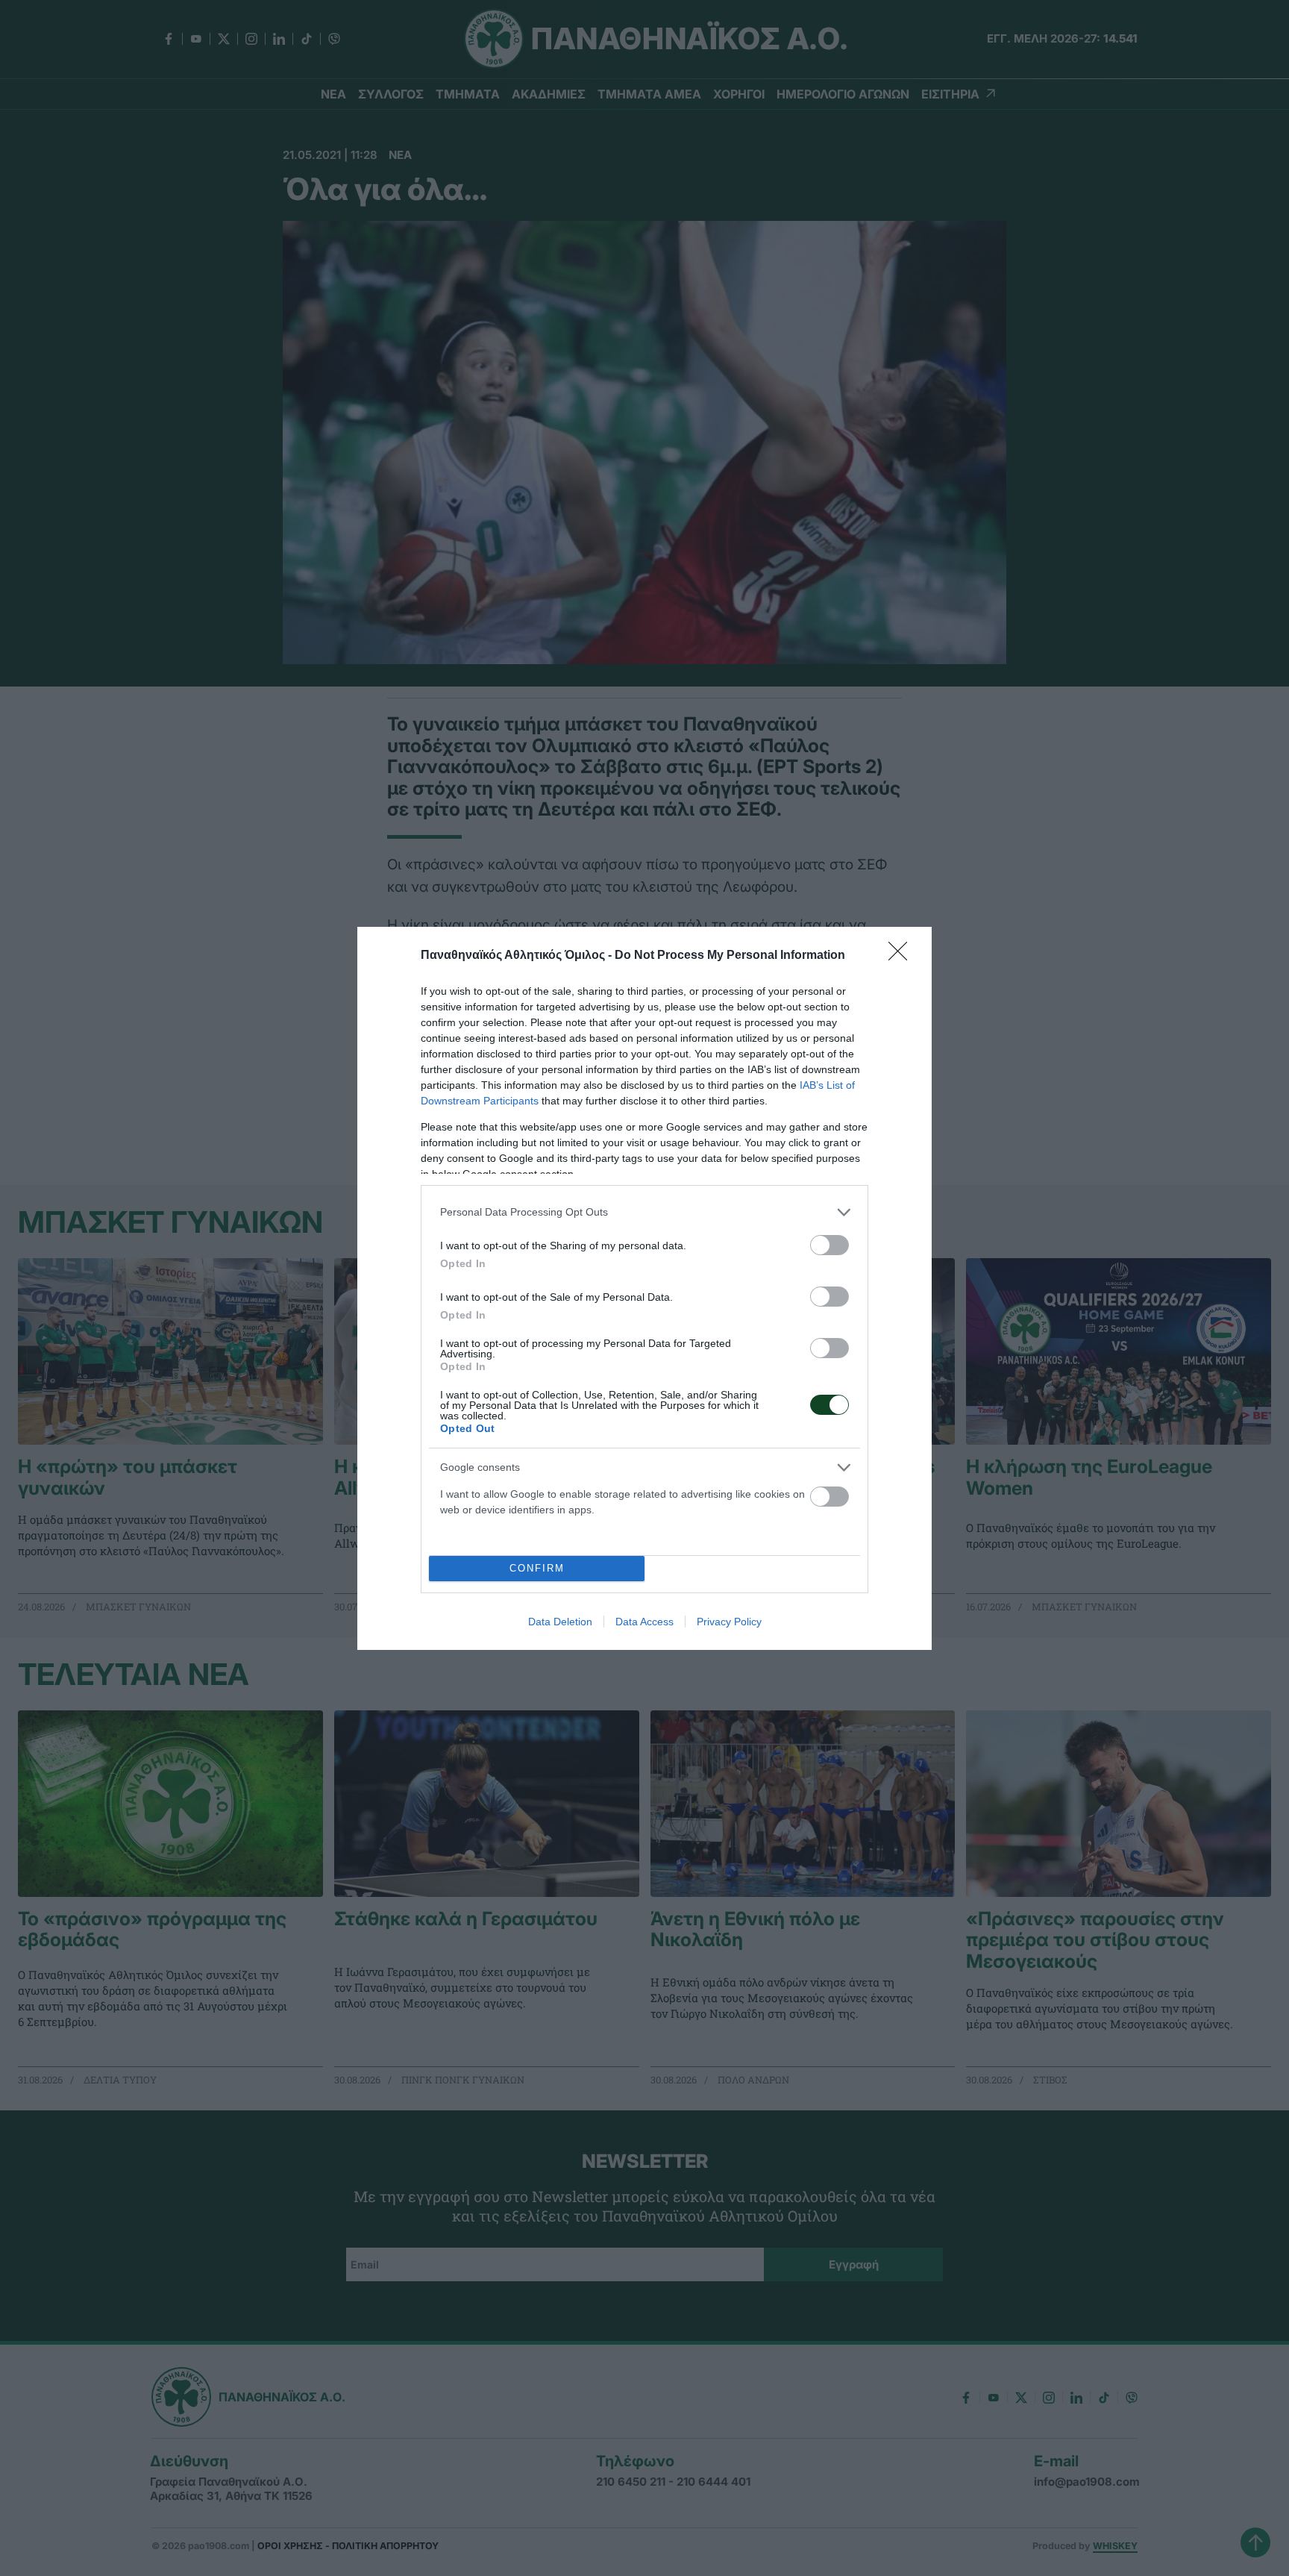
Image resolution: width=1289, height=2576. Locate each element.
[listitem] (644, 1212)
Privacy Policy (729, 1622)
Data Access (644, 1622)
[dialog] (644, 1288)
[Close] (903, 956)
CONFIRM (537, 1568)
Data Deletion (560, 1622)
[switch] (829, 1245)
